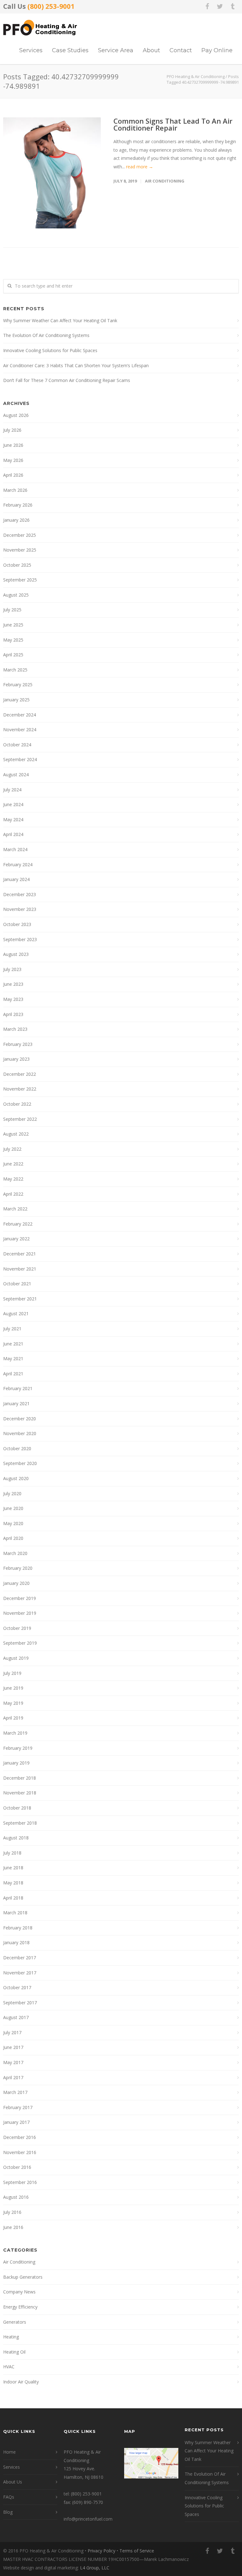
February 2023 (18, 1044)
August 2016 (16, 2197)
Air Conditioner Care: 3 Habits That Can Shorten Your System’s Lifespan (76, 365)
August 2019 (16, 1658)
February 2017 (18, 2107)
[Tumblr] (233, 6)
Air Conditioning (165, 181)
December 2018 (20, 1778)
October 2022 (17, 1104)
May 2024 (13, 819)
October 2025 (17, 565)
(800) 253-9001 (51, 6)
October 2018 (17, 1808)
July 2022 (12, 1149)
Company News (19, 2292)
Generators (15, 2322)
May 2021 (13, 1358)
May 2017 (13, 2062)
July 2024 (12, 790)
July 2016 (12, 2212)
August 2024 (16, 774)
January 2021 (16, 1403)
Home (9, 2452)
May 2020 (13, 1523)
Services (31, 50)
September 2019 (20, 1643)
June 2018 (13, 1868)
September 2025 (20, 580)
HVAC (9, 2367)
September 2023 (20, 939)
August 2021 (16, 1313)
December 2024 (20, 715)
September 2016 (20, 2182)
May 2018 (13, 1883)
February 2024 (18, 864)
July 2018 (12, 1853)
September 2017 (20, 2003)
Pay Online (217, 50)
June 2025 (13, 625)
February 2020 (18, 1568)
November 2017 (20, 1973)
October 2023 (17, 924)
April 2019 (13, 1718)
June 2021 (13, 1344)
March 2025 (15, 670)
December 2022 (20, 1074)
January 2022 (16, 1239)
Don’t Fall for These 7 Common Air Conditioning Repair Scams (67, 380)
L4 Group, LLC (95, 2568)
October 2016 (17, 2167)
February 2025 (18, 685)
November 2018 (20, 1793)
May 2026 (13, 460)
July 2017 (12, 2032)
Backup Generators (23, 2277)
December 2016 (20, 2137)
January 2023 (16, 1059)
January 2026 (16, 520)
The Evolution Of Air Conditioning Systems (46, 335)
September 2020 (20, 1463)
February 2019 (18, 1748)
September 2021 (20, 1299)
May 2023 (13, 999)
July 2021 (12, 1329)
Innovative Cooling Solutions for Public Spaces (50, 350)
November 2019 (20, 1613)
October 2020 (17, 1448)
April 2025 (13, 655)
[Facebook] (207, 6)
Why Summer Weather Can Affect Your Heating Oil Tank (60, 320)
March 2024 (15, 849)
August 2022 (16, 1134)
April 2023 (13, 1014)
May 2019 (13, 1703)
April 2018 (13, 1898)
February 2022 (18, 1224)
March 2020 (15, 1553)
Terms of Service (137, 2551)
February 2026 (18, 505)
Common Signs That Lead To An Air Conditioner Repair (173, 124)
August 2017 (16, 2017)
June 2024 (13, 804)
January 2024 (16, 879)
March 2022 (15, 1209)
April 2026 (13, 475)
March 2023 (15, 1029)
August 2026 (16, 415)
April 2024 (13, 834)
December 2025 (20, 535)
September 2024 (20, 759)
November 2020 (20, 1433)
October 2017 (17, 1987)
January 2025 (16, 700)
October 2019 (17, 1628)
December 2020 (20, 1419)
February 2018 (18, 1928)
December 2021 (20, 1254)
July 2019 (12, 1673)
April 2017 (13, 2077)
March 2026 (15, 490)
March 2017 (15, 2092)
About (151, 50)
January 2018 (16, 1942)
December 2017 (20, 1958)
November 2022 (20, 1089)
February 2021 (18, 1388)
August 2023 (16, 954)
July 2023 (12, 969)
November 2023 (20, 909)
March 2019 (15, 1733)
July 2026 (12, 430)
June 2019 (13, 1688)
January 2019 (16, 1763)
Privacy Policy (101, 2551)
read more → (140, 167)
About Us (13, 2482)
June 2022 (13, 1164)
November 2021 (20, 1269)
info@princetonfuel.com (88, 2519)
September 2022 (20, 1119)
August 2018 (16, 1838)
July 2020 (12, 1493)
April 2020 (13, 1538)
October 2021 (17, 1284)
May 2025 (13, 640)
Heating (11, 2337)
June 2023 (13, 984)
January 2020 (16, 1583)
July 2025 (12, 610)
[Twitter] (220, 6)
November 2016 (20, 2152)
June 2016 (13, 2227)
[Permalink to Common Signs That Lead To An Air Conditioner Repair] (52, 173)
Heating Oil (14, 2352)
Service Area (116, 50)
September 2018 (20, 1823)
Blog (8, 2512)
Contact (181, 50)
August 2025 (16, 595)
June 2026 (13, 445)
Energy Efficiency (20, 2307)
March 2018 (15, 1913)
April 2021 (13, 1374)
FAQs (9, 2497)
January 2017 (16, 2122)
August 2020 (16, 1478)
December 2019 (20, 1598)
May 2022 (13, 1179)
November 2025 (20, 550)
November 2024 (20, 730)
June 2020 (13, 1508)
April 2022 (13, 1194)
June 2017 (13, 2047)
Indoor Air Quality (21, 2382)
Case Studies (70, 50)
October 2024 (17, 745)
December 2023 (20, 894)
